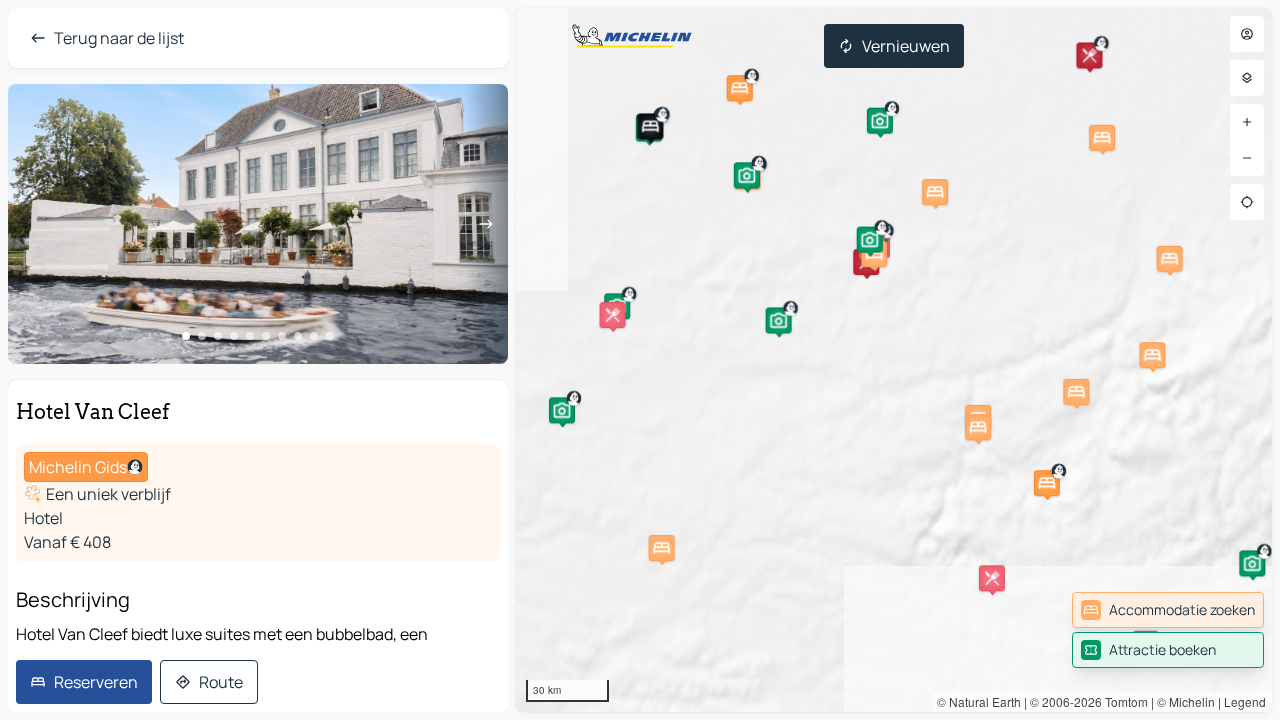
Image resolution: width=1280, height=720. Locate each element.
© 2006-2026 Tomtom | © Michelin (1122, 701)
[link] (1168, 610)
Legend (1245, 701)
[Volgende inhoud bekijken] (486, 224)
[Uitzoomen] (1247, 158)
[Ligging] (1247, 202)
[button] (650, 126)
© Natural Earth (979, 701)
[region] (894, 360)
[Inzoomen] (1247, 122)
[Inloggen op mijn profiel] (1247, 34)
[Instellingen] (1247, 78)
